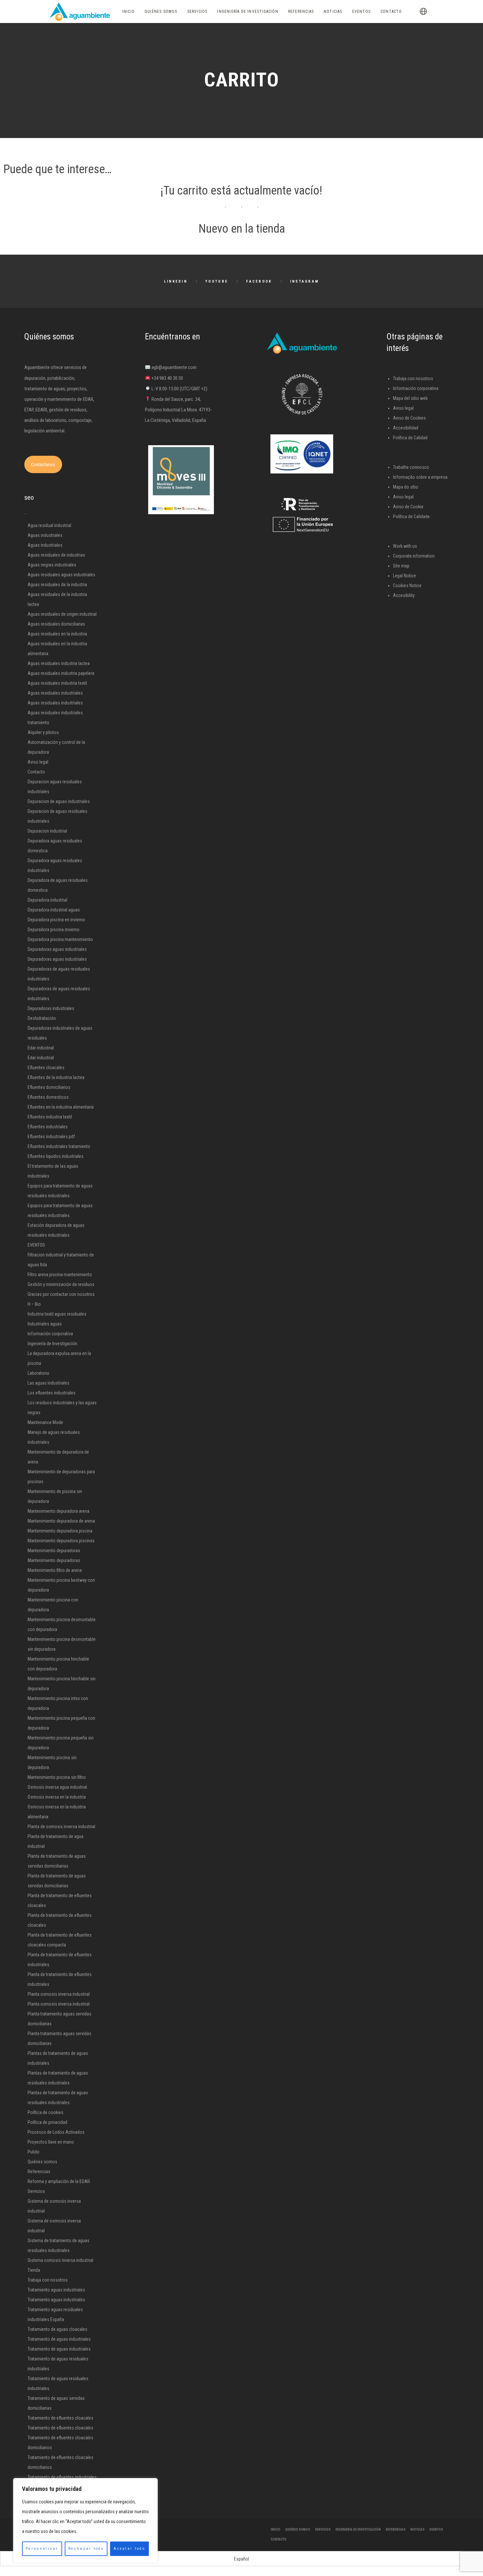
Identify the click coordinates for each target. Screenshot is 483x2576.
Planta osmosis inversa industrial (59, 1994)
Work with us (405, 546)
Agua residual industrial (49, 525)
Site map (401, 566)
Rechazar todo (86, 2549)
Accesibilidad (406, 428)
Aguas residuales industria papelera (61, 673)
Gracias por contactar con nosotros (61, 1294)
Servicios (36, 2191)
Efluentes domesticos (48, 1097)
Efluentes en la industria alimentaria (61, 1107)
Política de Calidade (411, 517)
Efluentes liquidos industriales (56, 1156)
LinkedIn (176, 281)
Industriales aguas (45, 1324)
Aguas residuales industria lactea (59, 663)
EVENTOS (36, 1245)
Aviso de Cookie (408, 507)
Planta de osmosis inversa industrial (61, 1827)
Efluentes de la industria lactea (56, 1077)
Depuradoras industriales (51, 1008)
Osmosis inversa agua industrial (57, 1787)
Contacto (36, 772)
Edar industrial (41, 1048)
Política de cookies (46, 2112)
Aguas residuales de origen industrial (62, 614)
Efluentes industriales (48, 1127)
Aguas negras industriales (52, 565)
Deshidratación (42, 1018)
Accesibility (404, 595)
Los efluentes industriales (52, 1393)
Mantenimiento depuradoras (54, 1551)
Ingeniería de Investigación (52, 1344)
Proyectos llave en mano (51, 2142)
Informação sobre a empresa (420, 477)
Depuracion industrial (47, 831)
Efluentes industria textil (50, 1117)
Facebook (259, 281)
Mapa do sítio (406, 487)
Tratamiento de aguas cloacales (57, 2329)
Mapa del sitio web (410, 398)
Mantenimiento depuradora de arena (61, 1521)
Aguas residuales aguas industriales (61, 575)
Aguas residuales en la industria (57, 634)
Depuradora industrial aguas (54, 910)
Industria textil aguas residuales (57, 1314)
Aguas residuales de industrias (56, 555)
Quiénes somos (42, 2162)
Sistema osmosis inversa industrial (60, 2260)
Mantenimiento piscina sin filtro (57, 1777)
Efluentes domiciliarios (49, 1087)
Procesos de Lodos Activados (56, 2132)
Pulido (34, 2152)
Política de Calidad (410, 438)
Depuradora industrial (47, 900)
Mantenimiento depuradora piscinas (61, 1541)
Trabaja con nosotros (48, 2280)
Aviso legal (38, 762)
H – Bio (34, 1304)
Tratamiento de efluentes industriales (62, 2477)
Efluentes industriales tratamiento (59, 1146)
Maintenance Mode (45, 1422)
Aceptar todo (129, 2549)
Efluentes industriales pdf (51, 1137)
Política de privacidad (47, 2122)
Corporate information (414, 556)
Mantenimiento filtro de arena (55, 1570)
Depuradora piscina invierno (54, 930)
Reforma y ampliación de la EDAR (59, 2181)
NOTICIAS (417, 2530)
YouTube (217, 281)
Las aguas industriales (48, 1383)
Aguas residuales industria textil (57, 683)
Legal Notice (404, 576)
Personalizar (42, 2549)
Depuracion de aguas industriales (59, 801)
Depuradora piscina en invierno (56, 920)
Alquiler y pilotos (43, 732)
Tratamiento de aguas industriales (59, 2339)
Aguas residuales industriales (55, 693)
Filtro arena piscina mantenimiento (60, 1275)
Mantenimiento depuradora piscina (60, 1531)
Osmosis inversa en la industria (57, 1797)
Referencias (39, 2172)
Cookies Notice (407, 586)
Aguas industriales (45, 535)
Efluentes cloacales (46, 1068)
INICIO (276, 2530)
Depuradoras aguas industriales (57, 949)
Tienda (34, 2270)
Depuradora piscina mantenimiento (60, 939)
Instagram (305, 281)
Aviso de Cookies (409, 418)
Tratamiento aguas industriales (56, 2290)
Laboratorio (38, 1373)
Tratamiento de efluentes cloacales (60, 2418)
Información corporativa (50, 1334)
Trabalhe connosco (411, 467)
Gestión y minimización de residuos (61, 1284)
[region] (85, 2520)
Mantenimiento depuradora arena (58, 1511)
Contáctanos (43, 465)
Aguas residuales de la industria (57, 585)
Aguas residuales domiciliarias (56, 624)
